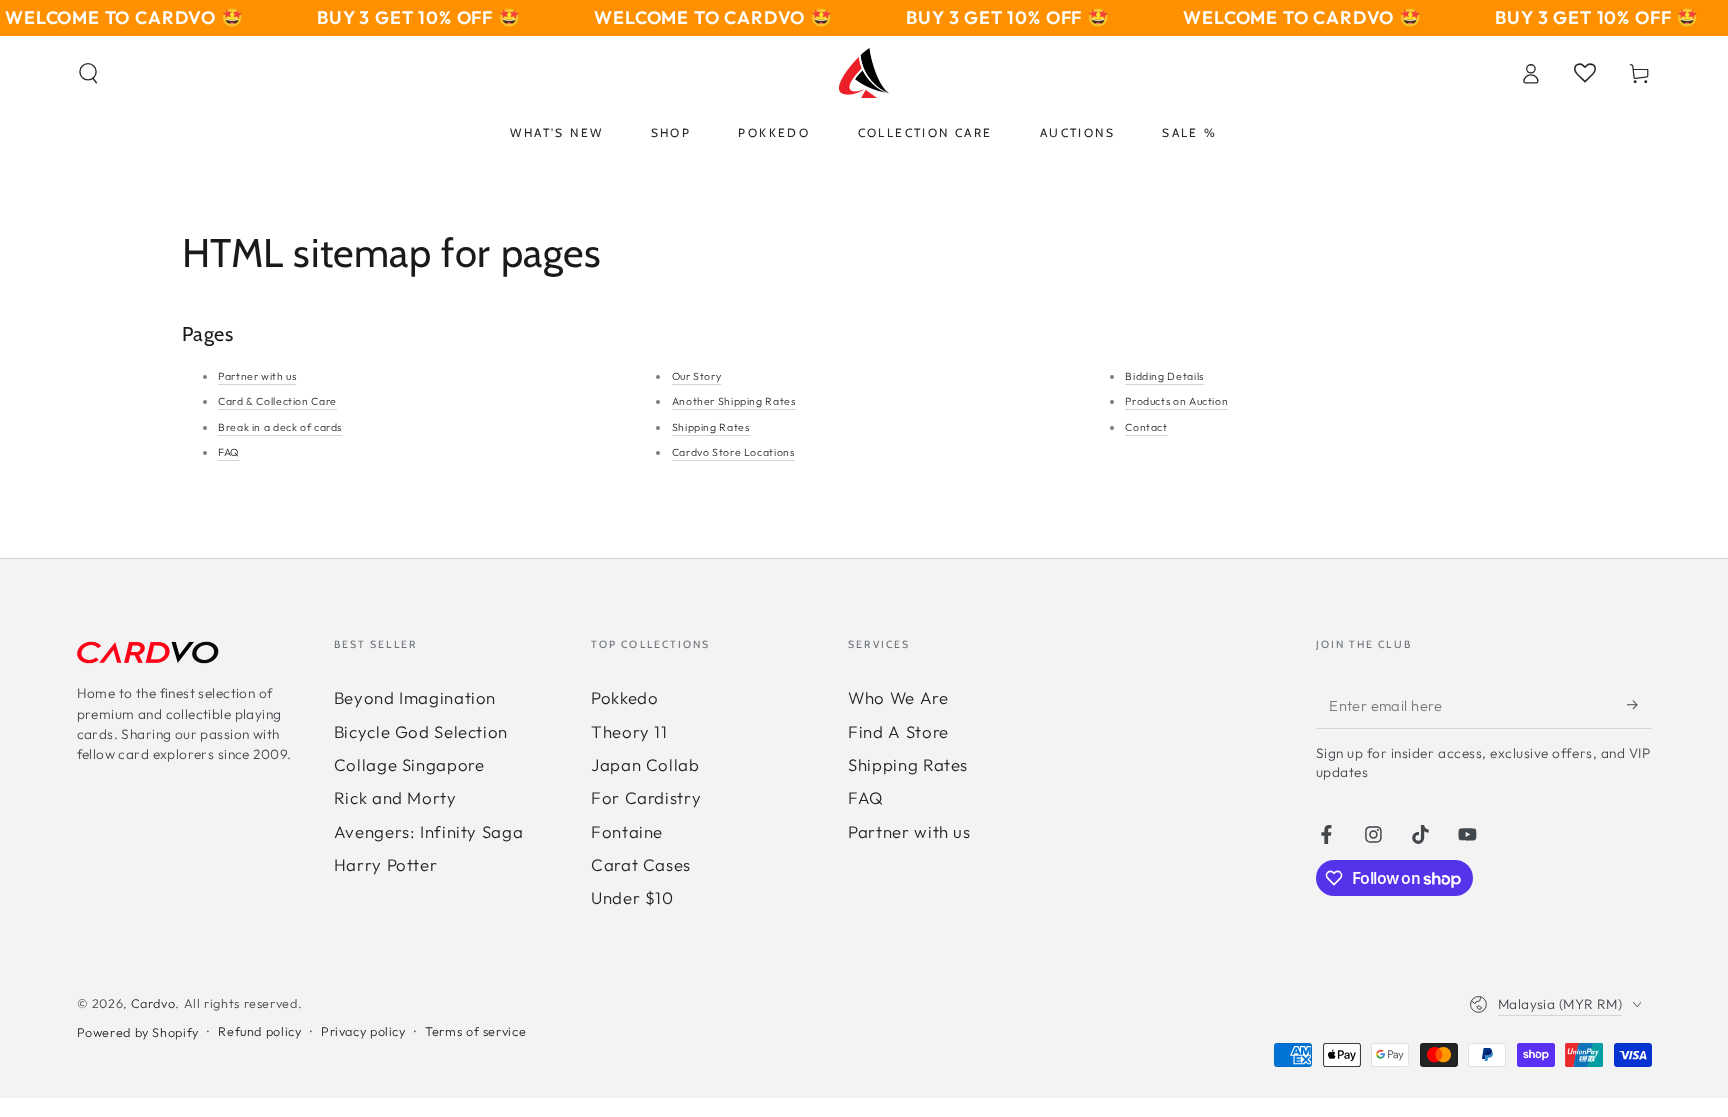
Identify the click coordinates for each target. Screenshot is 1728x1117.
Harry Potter (386, 864)
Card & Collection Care (277, 401)
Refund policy (259, 1031)
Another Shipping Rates (734, 401)
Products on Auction (1176, 401)
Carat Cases (641, 864)
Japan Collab (645, 764)
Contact (1146, 427)
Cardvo (153, 1003)
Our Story (697, 376)
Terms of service (475, 1031)
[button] (88, 73)
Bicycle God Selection (421, 731)
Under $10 (632, 897)
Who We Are (898, 697)
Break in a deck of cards (280, 427)
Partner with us (257, 376)
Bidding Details (1164, 376)
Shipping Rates (711, 427)
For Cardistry (646, 797)
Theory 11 (629, 731)
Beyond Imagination (415, 697)
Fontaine (627, 831)
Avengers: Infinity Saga (429, 831)
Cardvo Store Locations (733, 452)
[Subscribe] (1639, 704)
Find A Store (898, 731)
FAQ (229, 452)
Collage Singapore (409, 764)
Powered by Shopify (138, 1032)
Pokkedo (624, 697)
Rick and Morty (395, 797)
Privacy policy (363, 1031)
